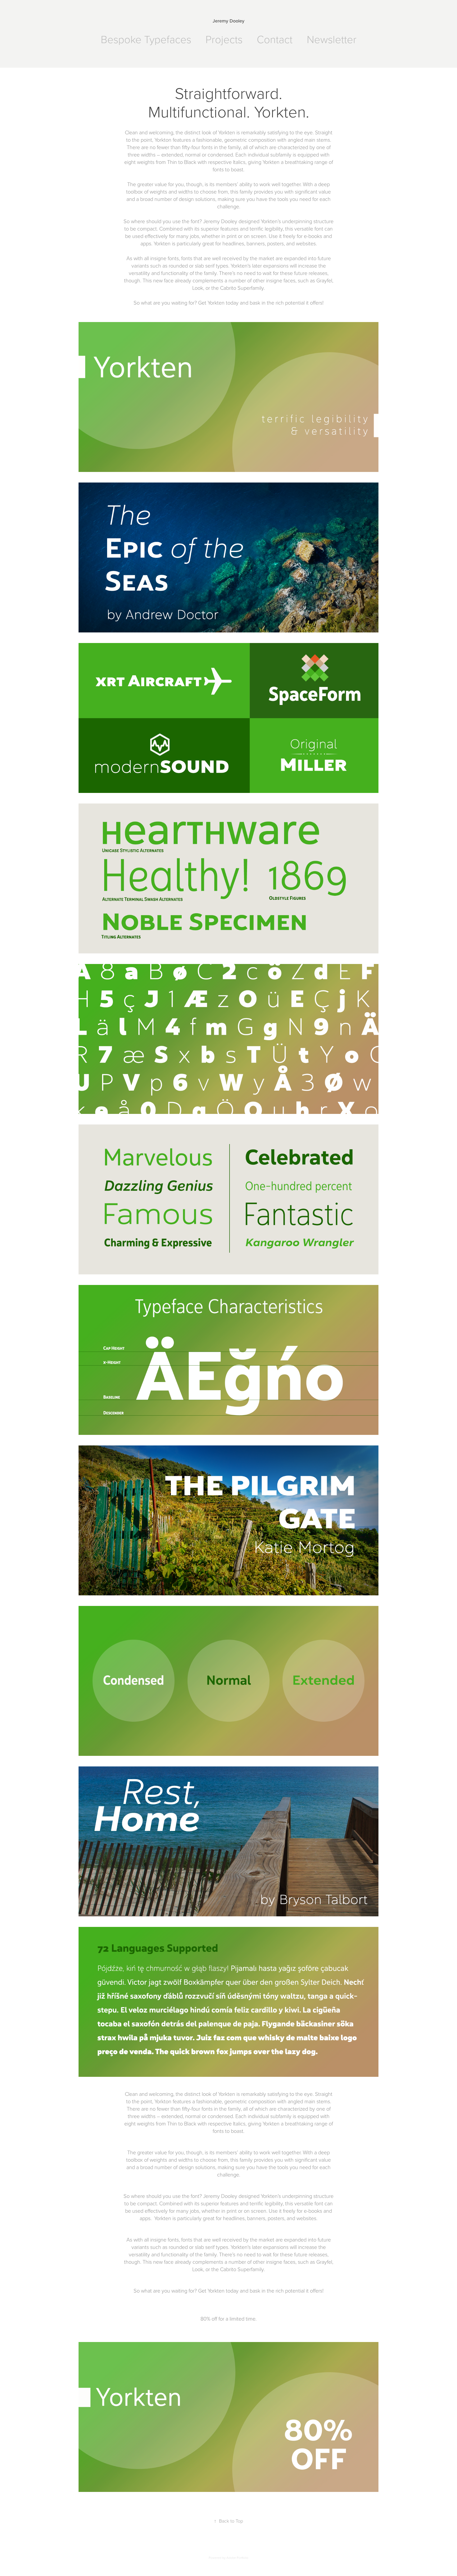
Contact (275, 39)
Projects (224, 39)
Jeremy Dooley (229, 21)
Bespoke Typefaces (146, 39)
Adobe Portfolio (237, 2558)
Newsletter (332, 39)
